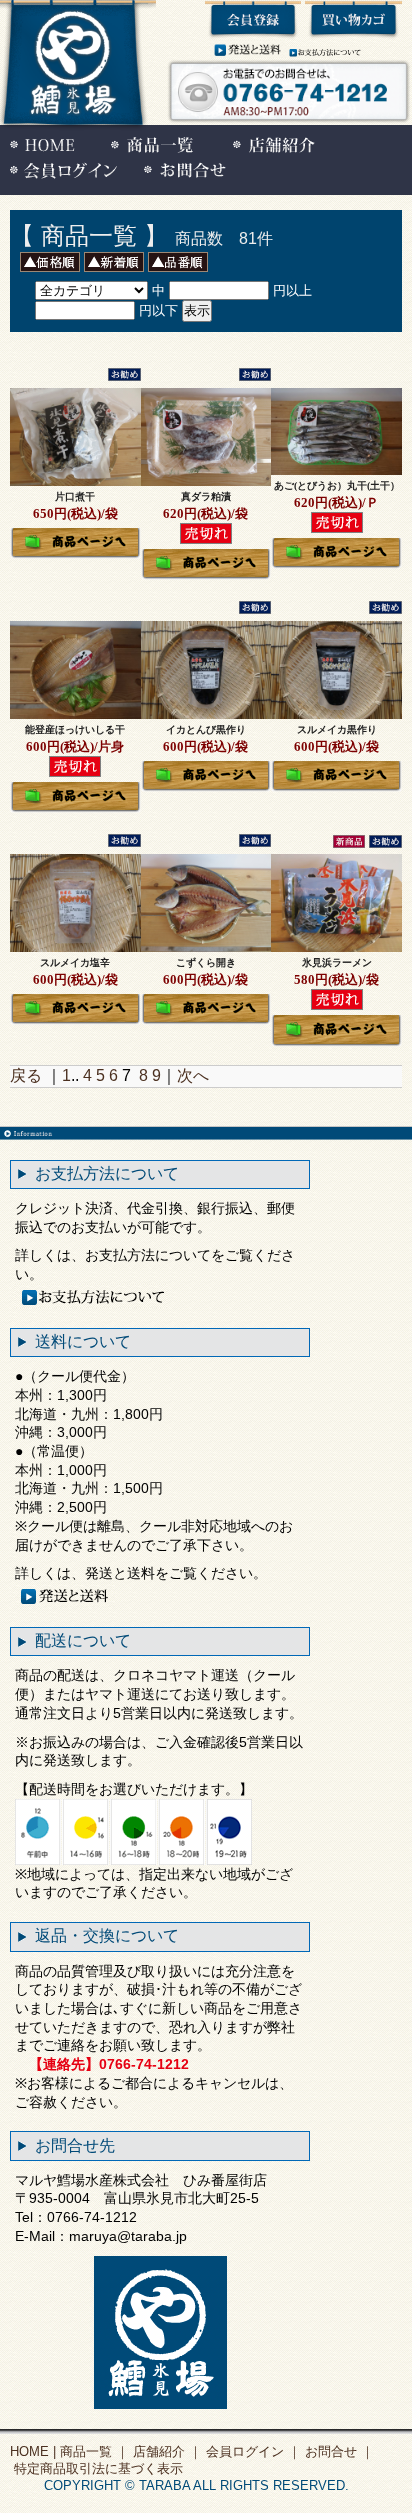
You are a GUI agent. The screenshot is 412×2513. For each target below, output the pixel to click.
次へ (193, 1075)
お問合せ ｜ (337, 2451)
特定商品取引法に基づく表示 (96, 2468)
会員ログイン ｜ (251, 2451)
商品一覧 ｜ (92, 2451)
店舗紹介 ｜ (165, 2451)
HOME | (33, 2451)
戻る (26, 1075)
